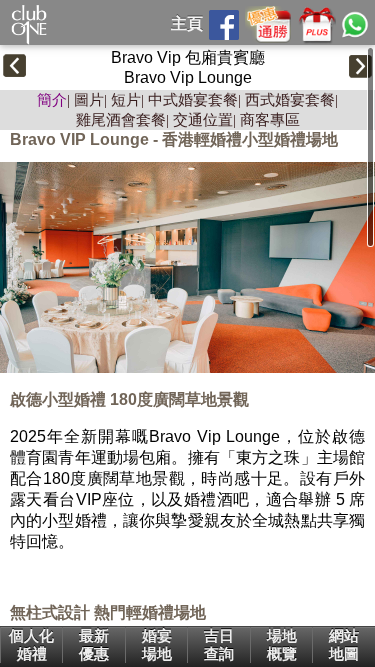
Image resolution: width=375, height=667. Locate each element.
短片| (127, 100)
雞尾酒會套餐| (122, 120)
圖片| (90, 100)
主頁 (187, 23)
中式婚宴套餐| (194, 100)
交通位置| (204, 120)
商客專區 (270, 120)
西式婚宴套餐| (291, 100)
